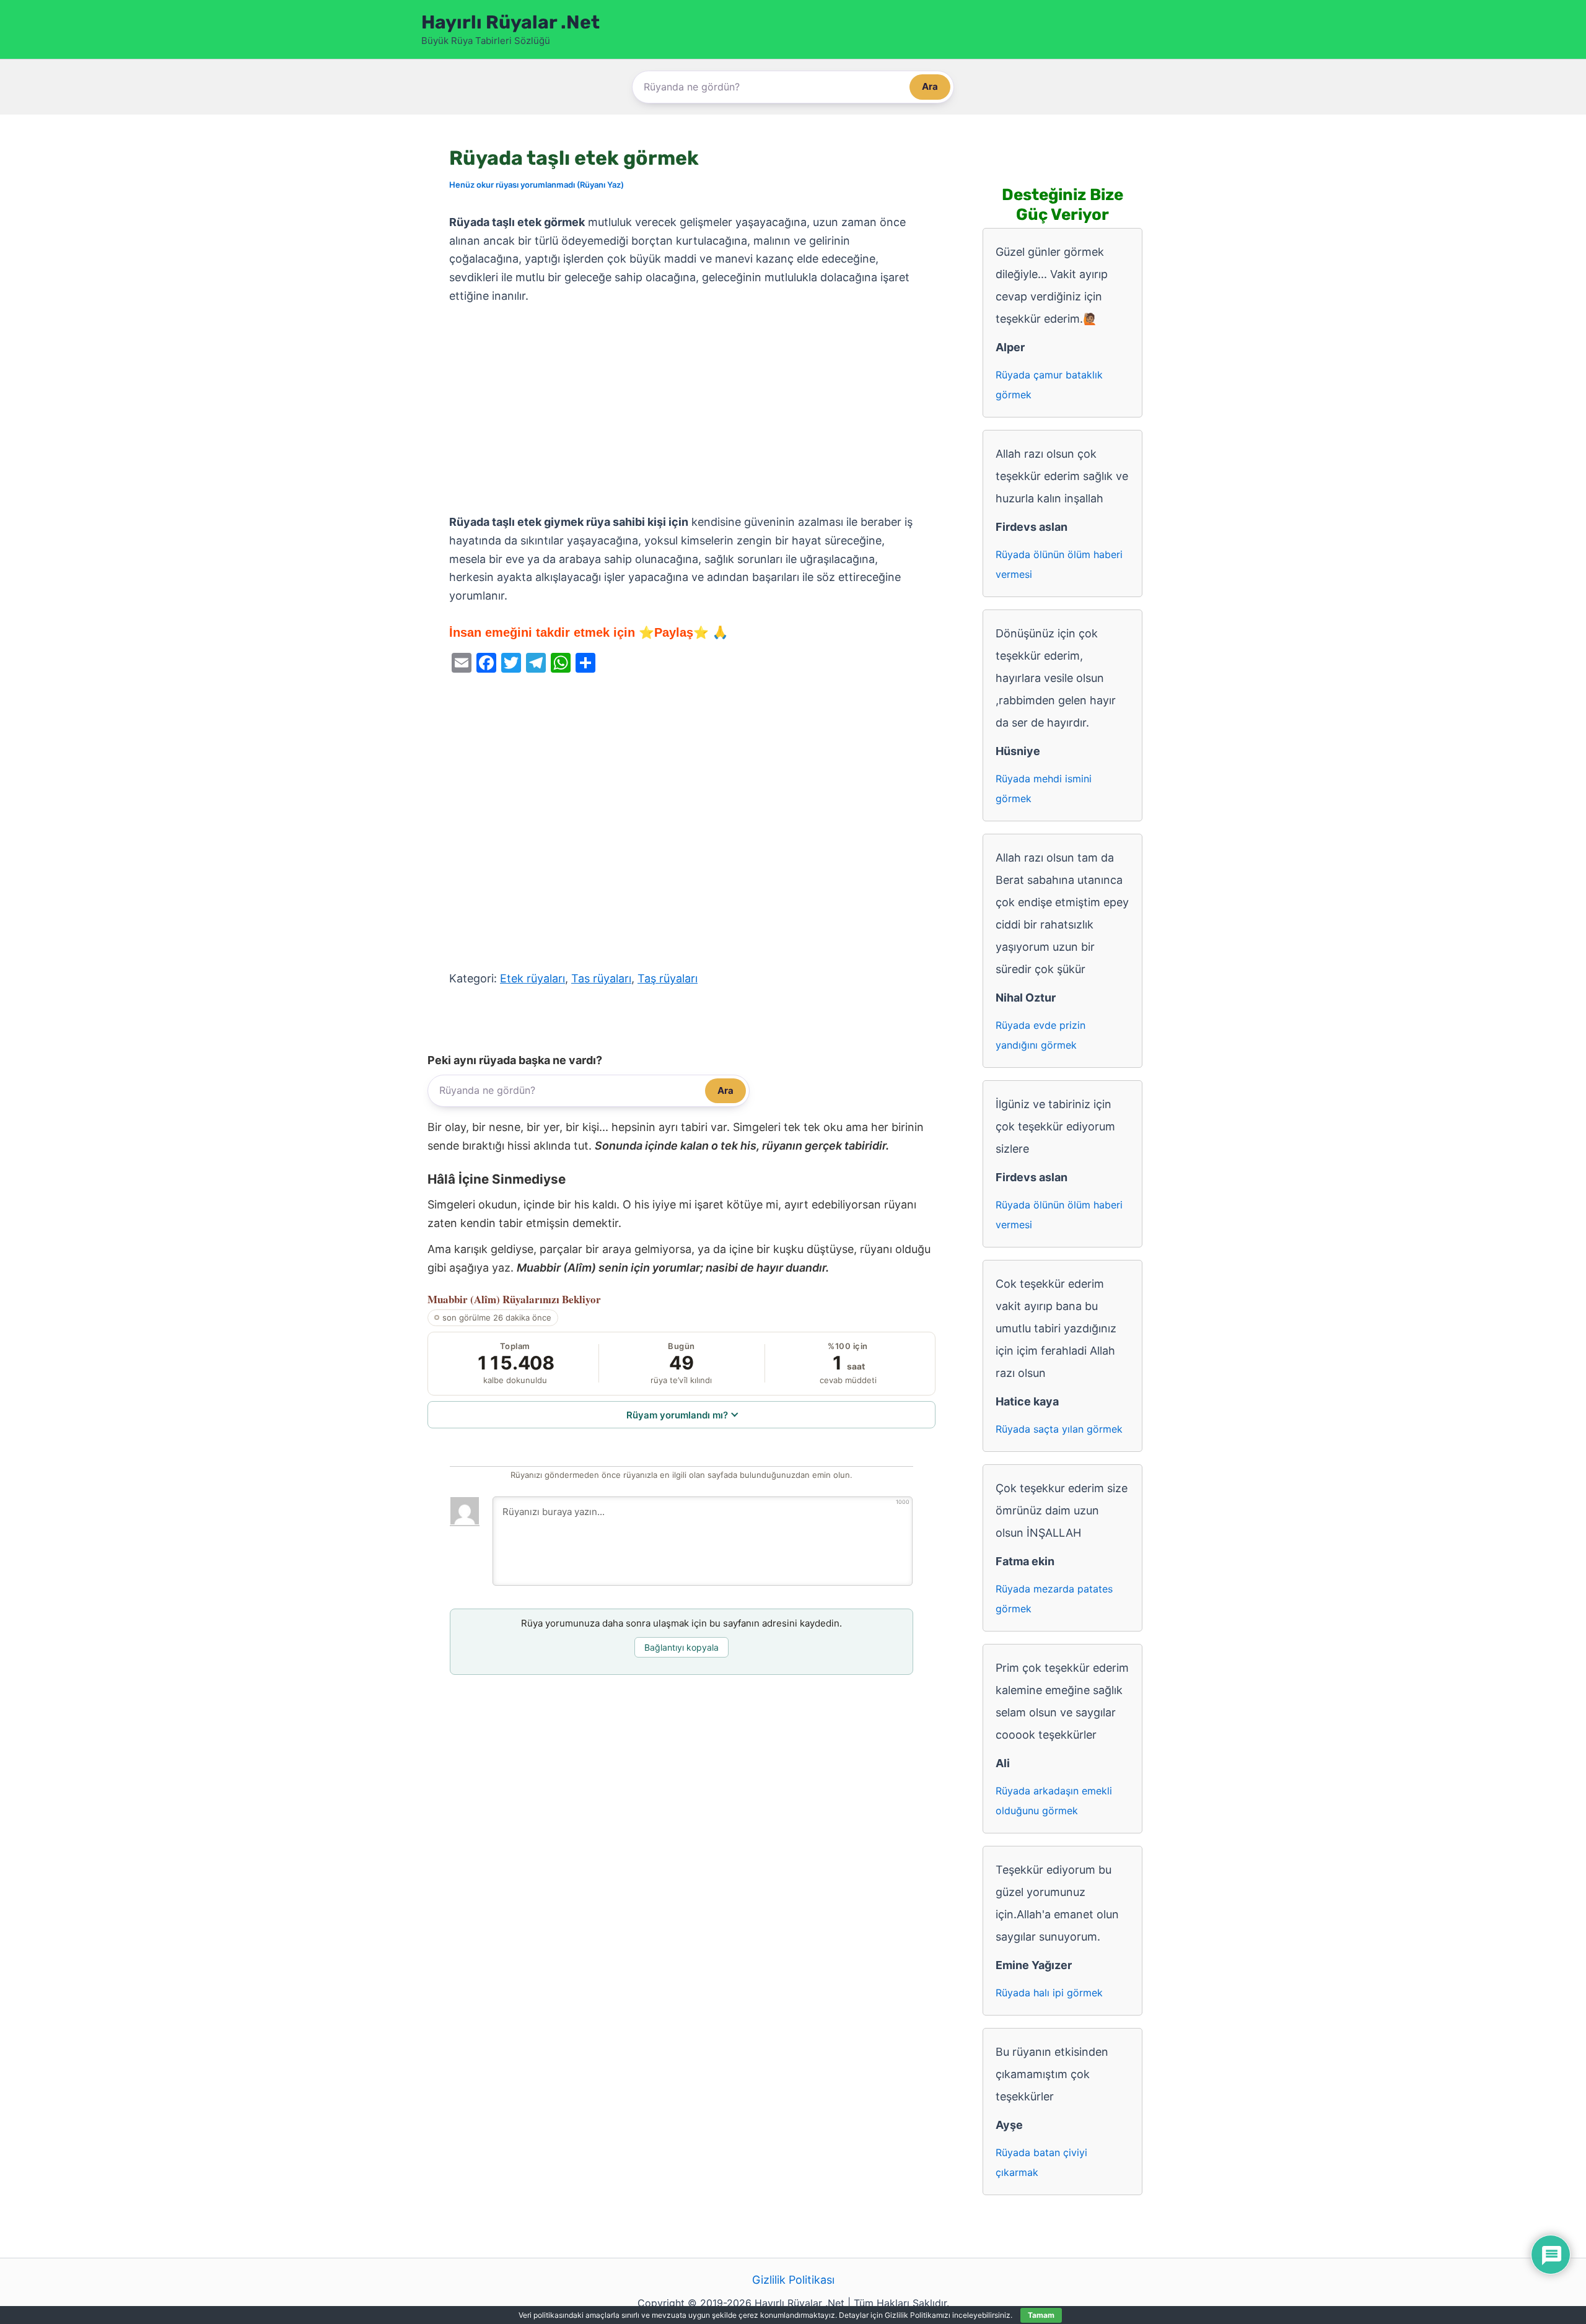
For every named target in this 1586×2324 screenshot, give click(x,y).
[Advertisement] (681, 409)
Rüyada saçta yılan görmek (1059, 1429)
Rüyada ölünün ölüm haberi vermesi (1059, 564)
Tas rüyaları (601, 978)
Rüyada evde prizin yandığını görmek (1041, 1035)
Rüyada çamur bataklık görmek (1049, 385)
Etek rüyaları (532, 978)
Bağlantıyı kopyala (681, 1647)
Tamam (1041, 2315)
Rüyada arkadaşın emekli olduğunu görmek (1054, 1801)
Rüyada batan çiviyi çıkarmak (1041, 2162)
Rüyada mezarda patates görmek (1054, 1599)
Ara (930, 86)
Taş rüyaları (668, 978)
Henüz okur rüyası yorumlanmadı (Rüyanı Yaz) (537, 185)
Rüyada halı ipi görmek (1049, 1993)
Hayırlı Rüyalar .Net (510, 22)
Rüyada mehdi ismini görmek (1044, 788)
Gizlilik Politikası (793, 2280)
